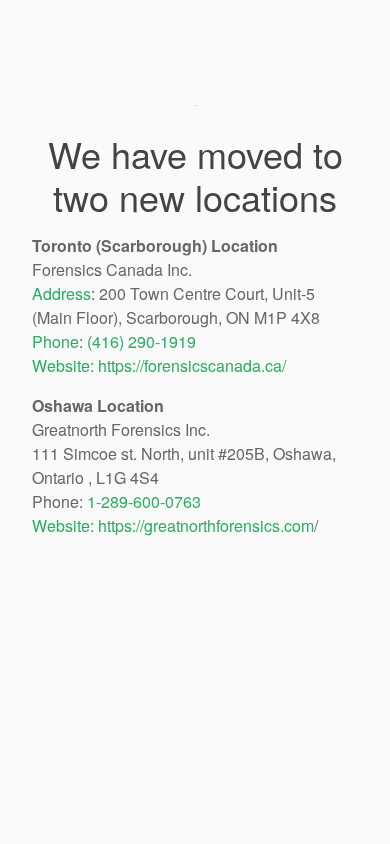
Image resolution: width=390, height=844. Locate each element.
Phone (55, 341)
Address (61, 293)
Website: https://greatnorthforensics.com (173, 525)
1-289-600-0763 (144, 501)
